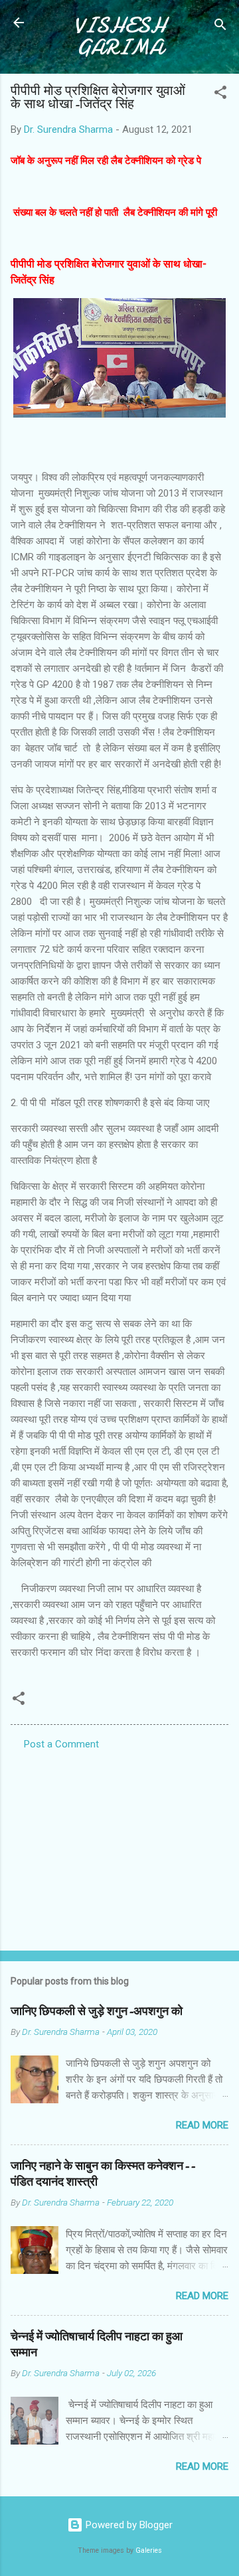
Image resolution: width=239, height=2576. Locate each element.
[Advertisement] (119, 1846)
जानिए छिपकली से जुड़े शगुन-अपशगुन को (97, 2011)
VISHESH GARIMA (120, 37)
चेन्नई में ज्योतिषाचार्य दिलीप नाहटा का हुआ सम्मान (97, 2345)
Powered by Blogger (128, 2525)
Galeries (149, 2550)
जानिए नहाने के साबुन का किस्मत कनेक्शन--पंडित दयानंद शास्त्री (103, 2174)
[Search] (220, 27)
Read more (202, 2125)
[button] (220, 95)
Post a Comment (61, 1744)
